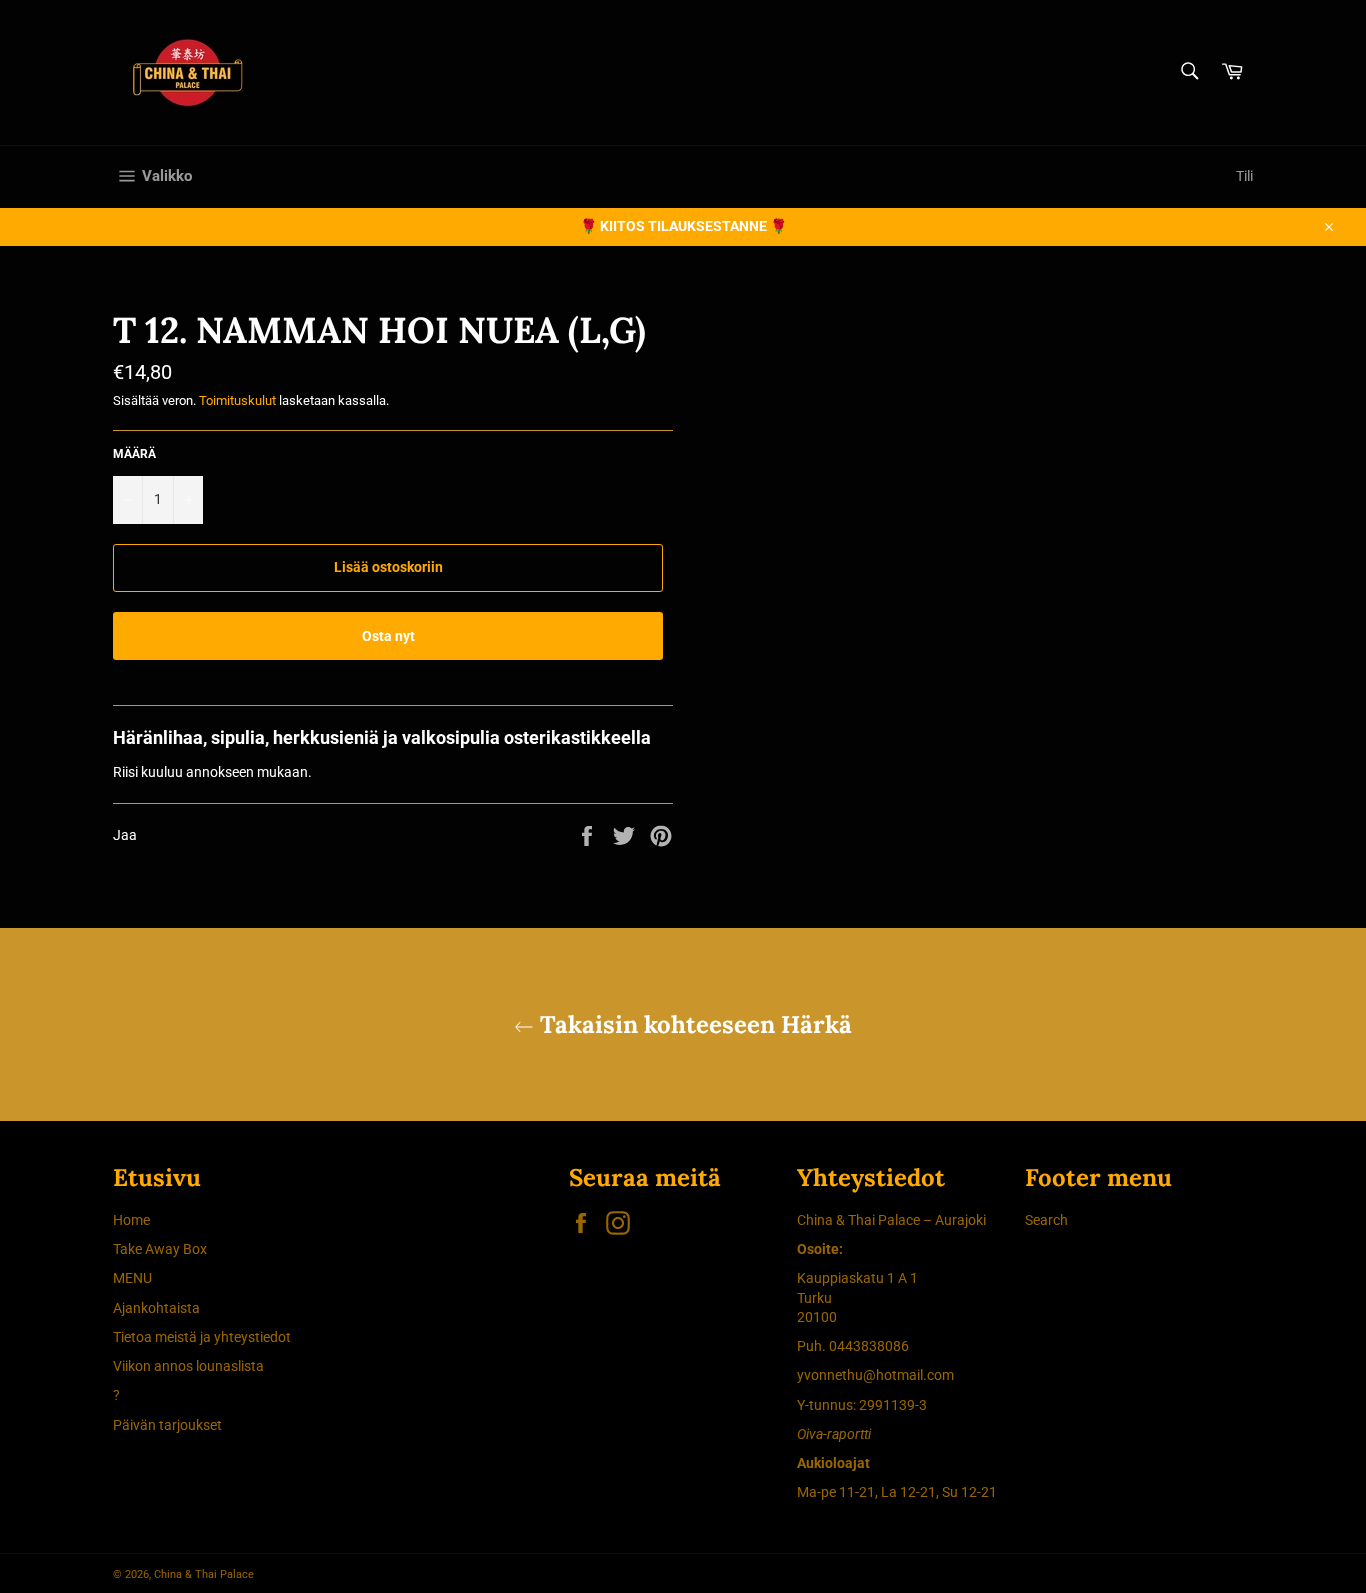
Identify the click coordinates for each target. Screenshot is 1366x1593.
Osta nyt (388, 636)
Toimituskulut (237, 400)
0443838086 (869, 1346)
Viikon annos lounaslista (188, 1366)
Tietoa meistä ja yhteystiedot (202, 1337)
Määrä (134, 454)
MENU (132, 1278)
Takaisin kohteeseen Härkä (693, 1024)
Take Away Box (160, 1249)
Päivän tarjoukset (167, 1425)
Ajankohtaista (156, 1308)
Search (1046, 1220)
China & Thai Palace (204, 1574)
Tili (1244, 176)
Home (131, 1220)
